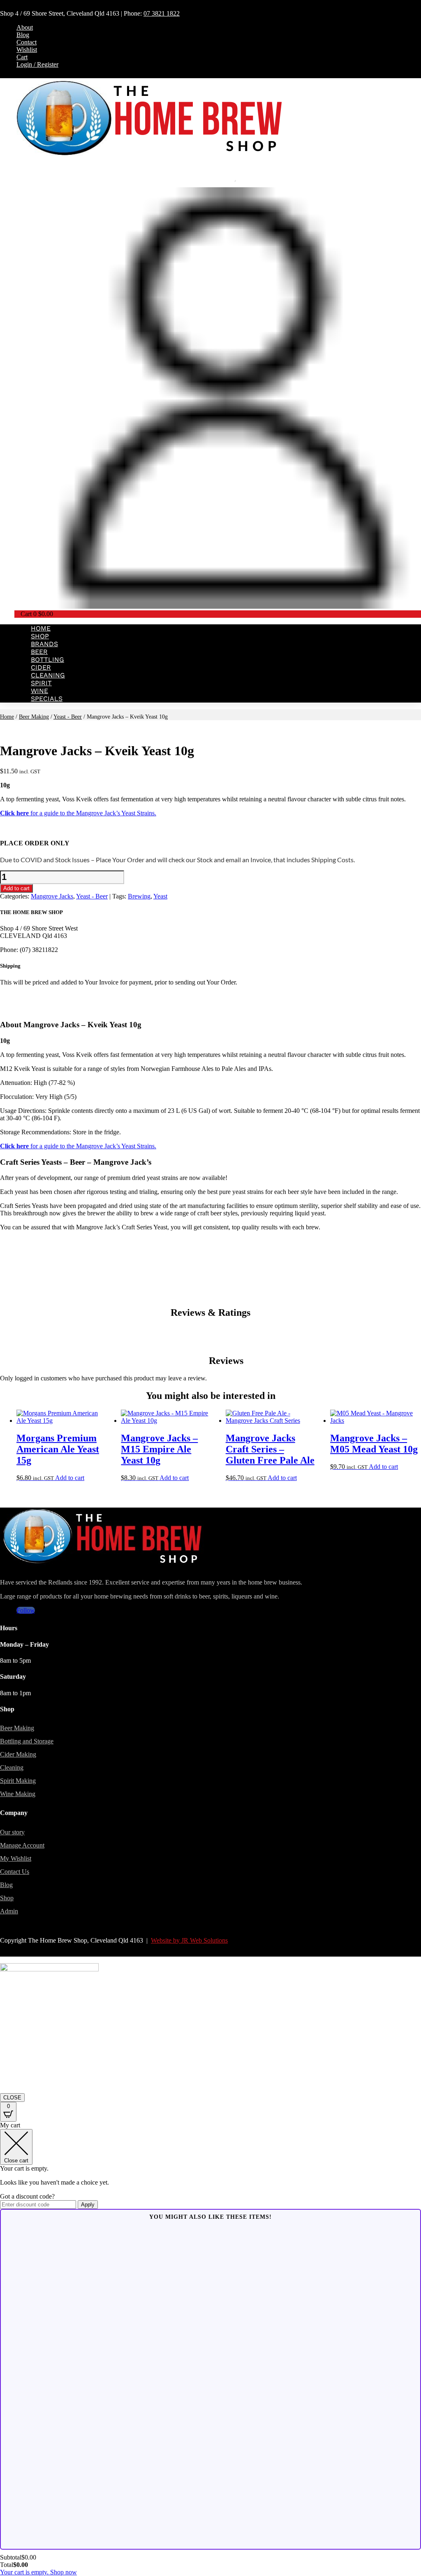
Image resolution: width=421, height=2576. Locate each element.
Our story (12, 1832)
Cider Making (18, 1754)
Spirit (41, 683)
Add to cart (16, 888)
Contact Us (15, 1872)
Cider (41, 667)
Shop (40, 636)
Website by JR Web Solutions (189, 1940)
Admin (9, 1911)
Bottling (47, 660)
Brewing (139, 896)
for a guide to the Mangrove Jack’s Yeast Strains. (78, 813)
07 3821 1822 (162, 13)
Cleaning (48, 675)
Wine (39, 691)
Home (41, 628)
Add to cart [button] (70, 1478)
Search (218, 179)
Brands (44, 644)
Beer (39, 652)
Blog (23, 35)
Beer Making (34, 717)
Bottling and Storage (27, 1741)
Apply (88, 2205)
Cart (22, 57)
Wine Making (18, 1794)
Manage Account (22, 1845)
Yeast (160, 896)
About (25, 27)
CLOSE (12, 2098)
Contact (27, 42)
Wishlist (27, 50)
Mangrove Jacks (52, 896)
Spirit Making (18, 1781)
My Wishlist (16, 1858)
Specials (47, 699)
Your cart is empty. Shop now (38, 2572)
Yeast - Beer (68, 717)
